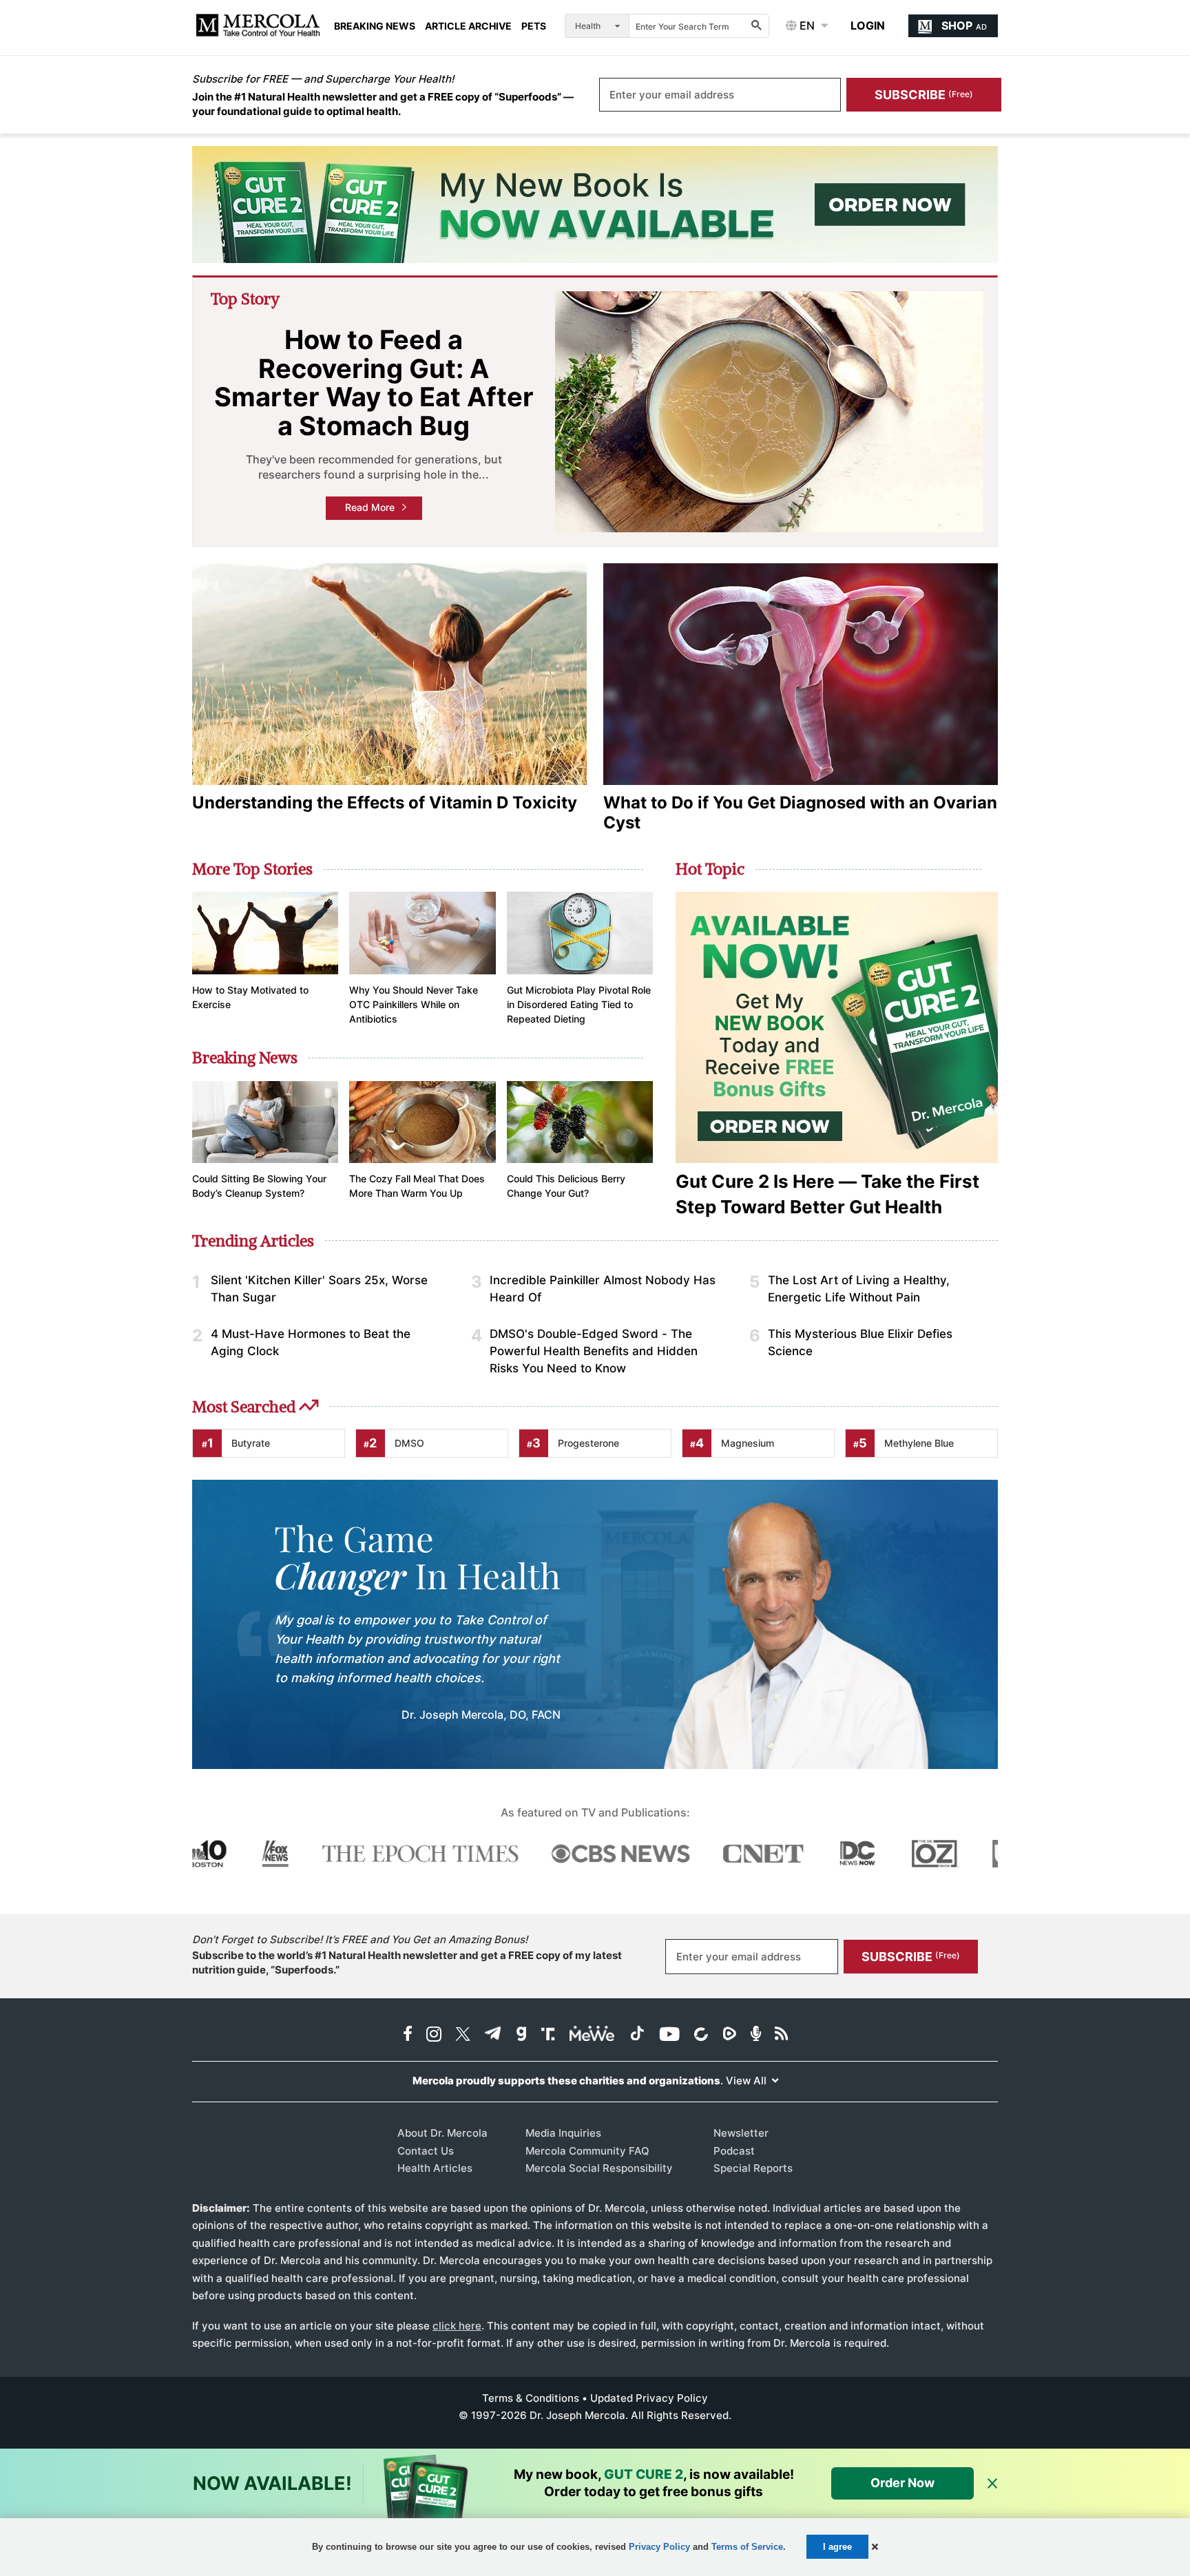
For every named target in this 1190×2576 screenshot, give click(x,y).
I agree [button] (837, 2547)
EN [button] (806, 25)
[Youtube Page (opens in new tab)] (669, 2035)
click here (457, 2326)
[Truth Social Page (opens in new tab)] (548, 2035)
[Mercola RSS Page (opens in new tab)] (781, 2035)
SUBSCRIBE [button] (924, 95)
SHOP (964, 25)
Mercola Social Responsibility (599, 2168)
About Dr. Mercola (442, 2133)
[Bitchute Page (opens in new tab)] (701, 2035)
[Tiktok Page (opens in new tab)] (637, 2035)
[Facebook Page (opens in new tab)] (408, 2035)
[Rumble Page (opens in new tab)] (729, 2035)
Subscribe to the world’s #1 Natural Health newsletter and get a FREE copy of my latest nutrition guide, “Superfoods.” (407, 1962)
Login (868, 25)
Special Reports (753, 2168)
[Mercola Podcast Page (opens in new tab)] (756, 2035)
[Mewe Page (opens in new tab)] (592, 2035)
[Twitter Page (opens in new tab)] (463, 2035)
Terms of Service (747, 2547)
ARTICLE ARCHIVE (468, 26)
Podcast (734, 2151)
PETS (534, 26)
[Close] (992, 2484)
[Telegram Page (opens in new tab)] (493, 2035)
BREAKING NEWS (375, 26)
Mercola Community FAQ (587, 2151)
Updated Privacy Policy (649, 2398)
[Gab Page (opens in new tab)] (521, 2035)
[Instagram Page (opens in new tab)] (434, 2035)
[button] (875, 2547)
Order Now (902, 2483)
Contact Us (426, 2151)
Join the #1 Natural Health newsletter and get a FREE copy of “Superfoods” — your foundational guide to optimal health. (383, 104)
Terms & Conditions (531, 2398)
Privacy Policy (659, 2547)
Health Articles (435, 2168)
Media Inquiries (563, 2133)
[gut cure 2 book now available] (595, 205)
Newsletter (741, 2133)
